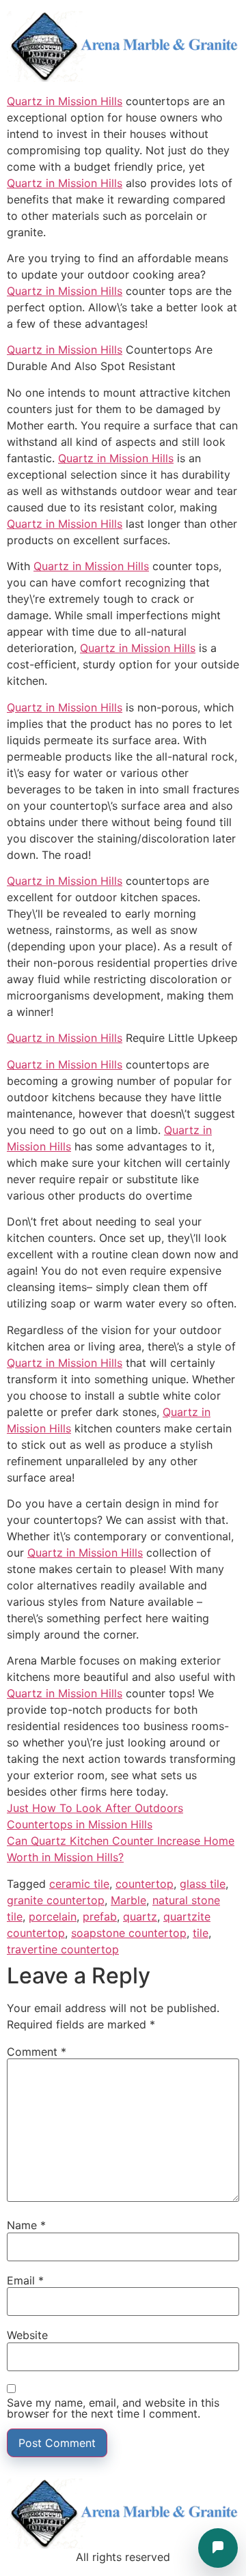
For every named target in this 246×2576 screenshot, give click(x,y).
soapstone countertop (129, 1933)
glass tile (203, 1884)
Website (27, 2335)
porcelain (53, 1916)
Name (26, 2225)
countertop (145, 1884)
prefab (100, 1916)
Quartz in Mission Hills (65, 101)
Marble (128, 1900)
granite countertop (56, 1900)
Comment (37, 2052)
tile (201, 1933)
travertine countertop (63, 1949)
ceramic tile (79, 1884)
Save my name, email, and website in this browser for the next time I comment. (113, 2408)
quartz (140, 1916)
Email (25, 2280)
